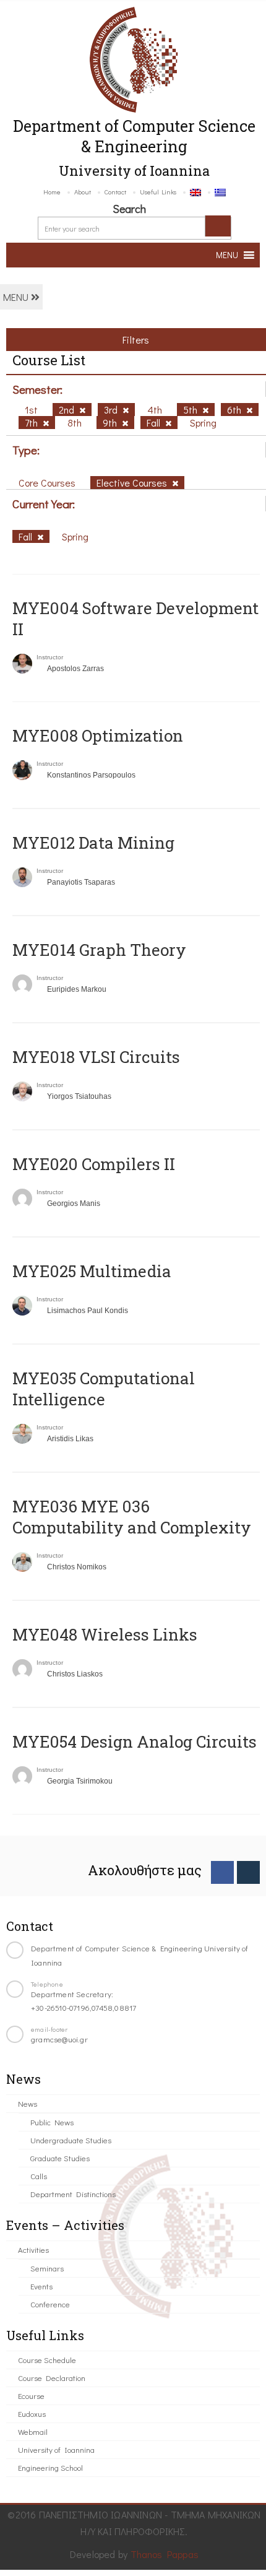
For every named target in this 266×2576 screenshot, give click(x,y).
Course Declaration (52, 2378)
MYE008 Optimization (98, 735)
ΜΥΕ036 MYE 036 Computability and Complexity (132, 1517)
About (83, 192)
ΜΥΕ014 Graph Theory (99, 950)
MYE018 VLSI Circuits (96, 1057)
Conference (50, 2304)
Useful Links (158, 192)
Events (41, 2286)
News (28, 2103)
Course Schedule (47, 2360)
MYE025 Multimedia (92, 1271)
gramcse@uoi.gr (59, 2039)
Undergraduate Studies (71, 2140)
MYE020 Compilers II (94, 1164)
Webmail (33, 2431)
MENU (17, 297)
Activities (33, 2249)
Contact (115, 192)
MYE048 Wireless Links (105, 1634)
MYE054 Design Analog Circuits (135, 1741)
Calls (39, 2176)
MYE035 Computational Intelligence (104, 1389)
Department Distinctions (73, 2194)
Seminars (47, 2268)
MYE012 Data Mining (93, 843)
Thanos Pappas (165, 2554)
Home (52, 192)
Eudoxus (32, 2413)
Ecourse (31, 2396)
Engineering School (50, 2467)
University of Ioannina (56, 2449)
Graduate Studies (60, 2158)
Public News (52, 2122)
